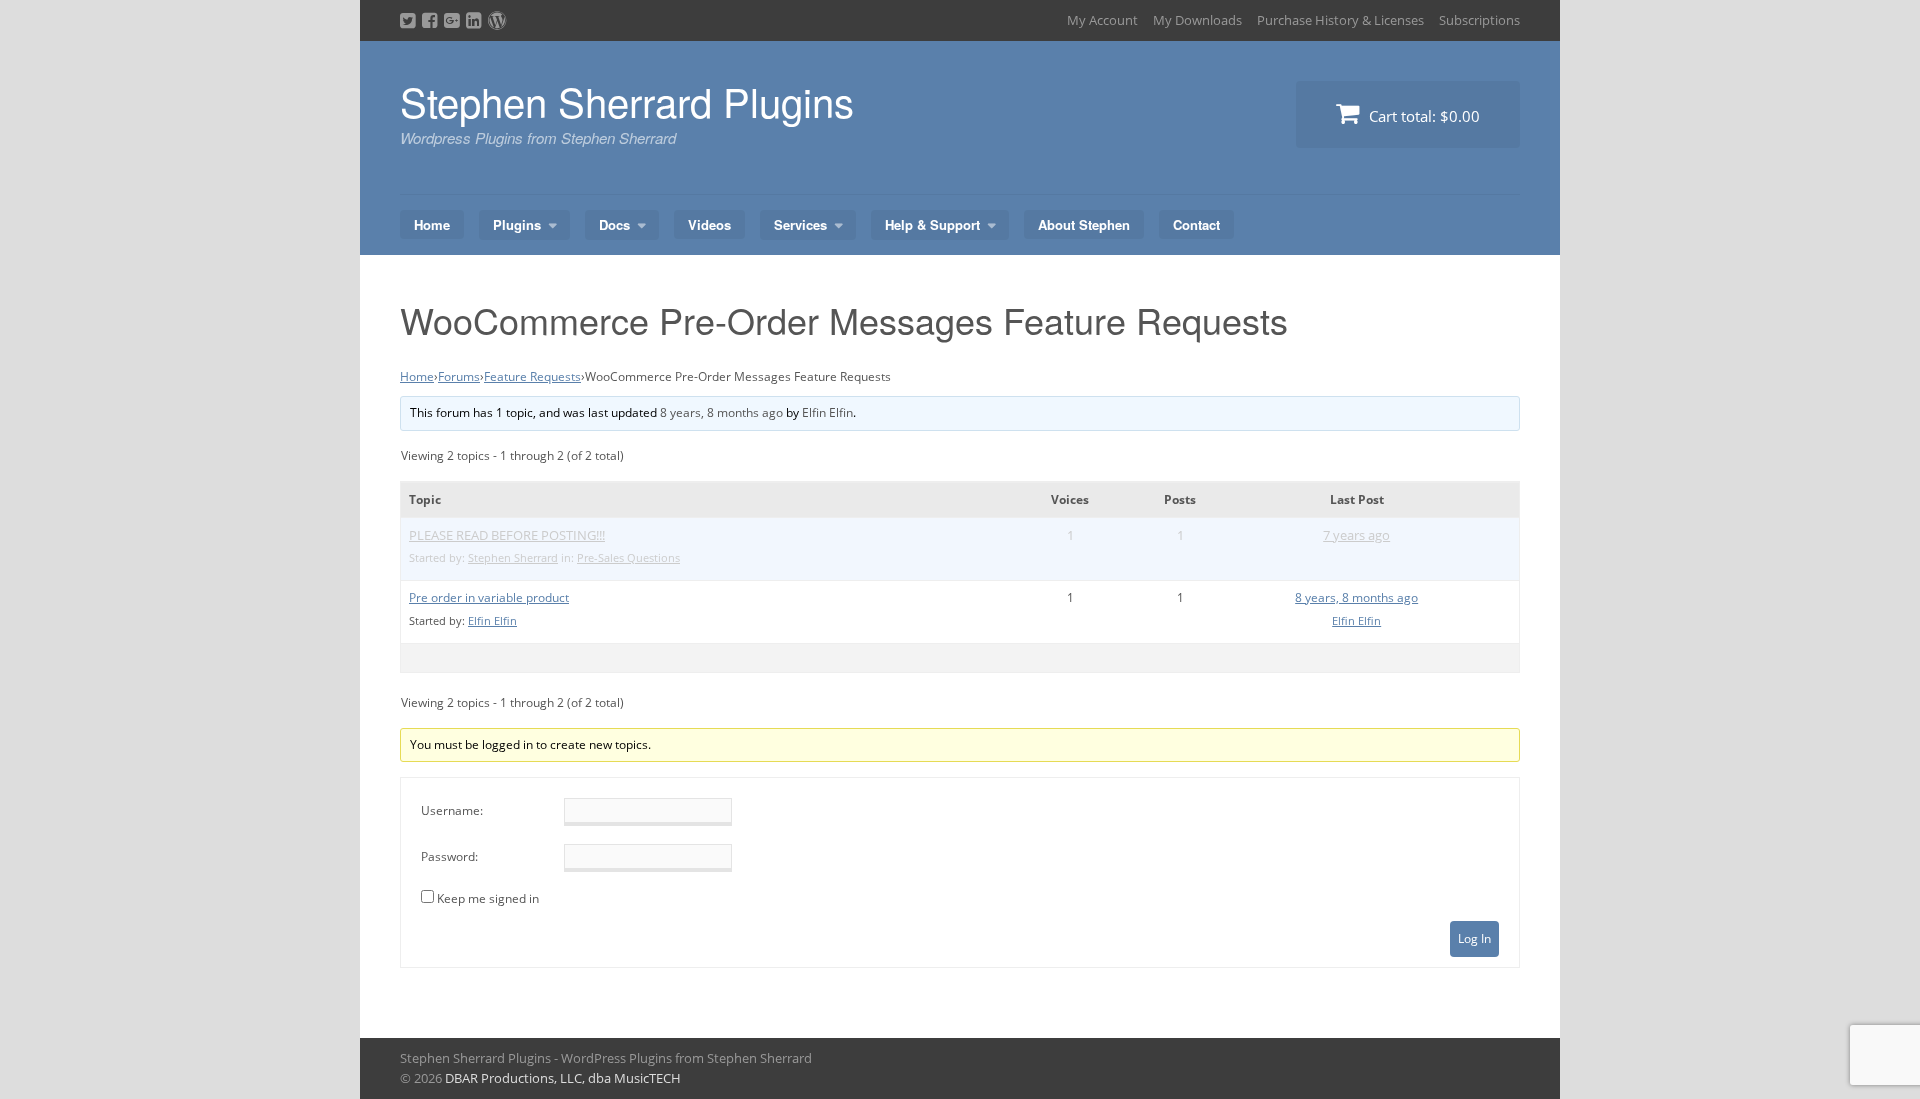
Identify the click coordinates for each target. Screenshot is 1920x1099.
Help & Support (932, 224)
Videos (709, 224)
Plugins (517, 224)
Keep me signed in (488, 898)
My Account (1102, 20)
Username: (452, 810)
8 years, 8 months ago (721, 412)
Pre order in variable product (489, 597)
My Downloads (1197, 20)
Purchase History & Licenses (1340, 20)
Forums (459, 376)
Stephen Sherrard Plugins (627, 100)
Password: (449, 856)
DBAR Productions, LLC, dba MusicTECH (563, 1078)
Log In (1474, 938)
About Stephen (1084, 224)
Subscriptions (1479, 20)
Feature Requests (532, 376)
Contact (1196, 224)
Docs (614, 224)
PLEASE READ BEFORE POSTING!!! (507, 535)
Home (432, 224)
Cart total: (1422, 116)
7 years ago (1356, 535)
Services (800, 224)
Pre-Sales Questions (628, 557)
